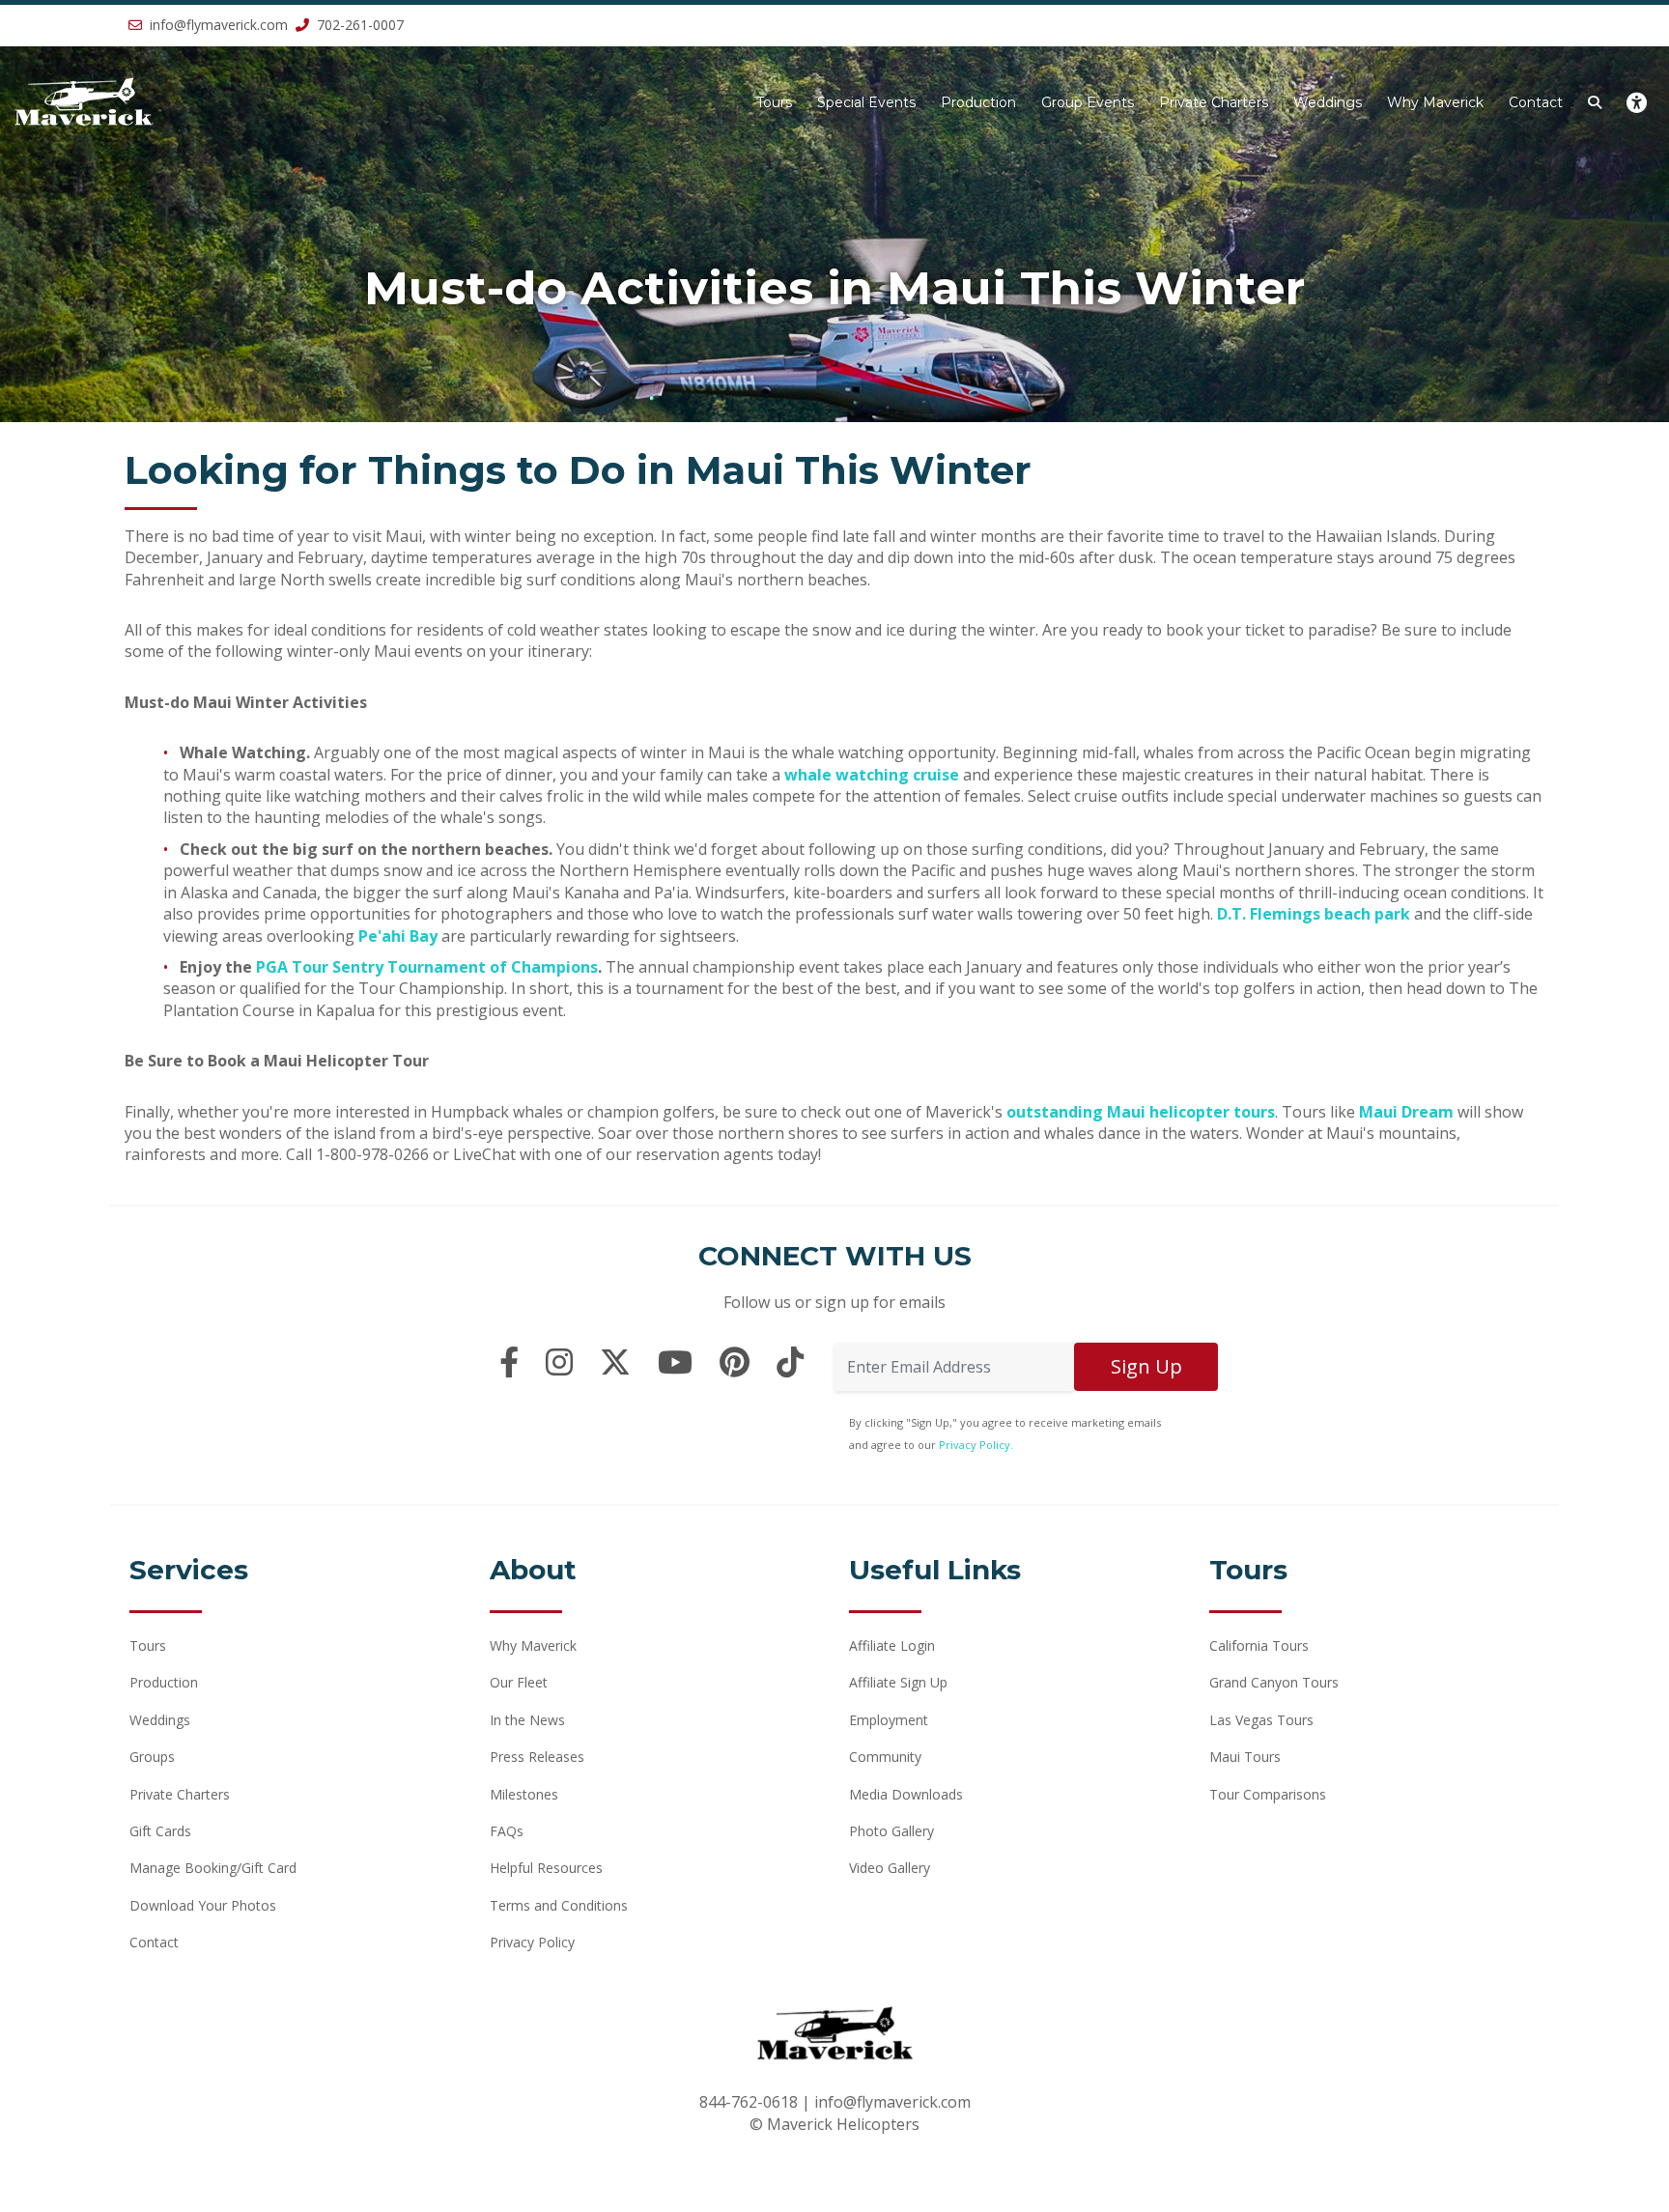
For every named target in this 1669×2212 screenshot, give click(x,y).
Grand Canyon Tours (1274, 1682)
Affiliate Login (892, 1645)
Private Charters (1214, 102)
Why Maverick (1435, 102)
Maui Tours (1245, 1757)
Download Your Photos (203, 1905)
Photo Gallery (891, 1831)
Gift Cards (160, 1831)
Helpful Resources (546, 1868)
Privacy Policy (532, 1942)
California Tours (1259, 1645)
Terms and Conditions (559, 1905)
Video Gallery (890, 1868)
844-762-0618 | (757, 2102)
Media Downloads (906, 1794)
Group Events (1088, 102)
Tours (774, 102)
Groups (152, 1757)
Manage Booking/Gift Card (213, 1868)
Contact (1536, 102)
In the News (527, 1720)
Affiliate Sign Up (898, 1682)
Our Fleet (519, 1682)
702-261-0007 (358, 25)
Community (885, 1757)
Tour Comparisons (1268, 1794)
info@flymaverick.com (219, 25)
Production (978, 102)
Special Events (866, 102)
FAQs (507, 1831)
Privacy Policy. (976, 1445)
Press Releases (537, 1757)
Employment (889, 1720)
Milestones (524, 1794)
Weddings (1328, 102)
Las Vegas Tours (1261, 1720)
